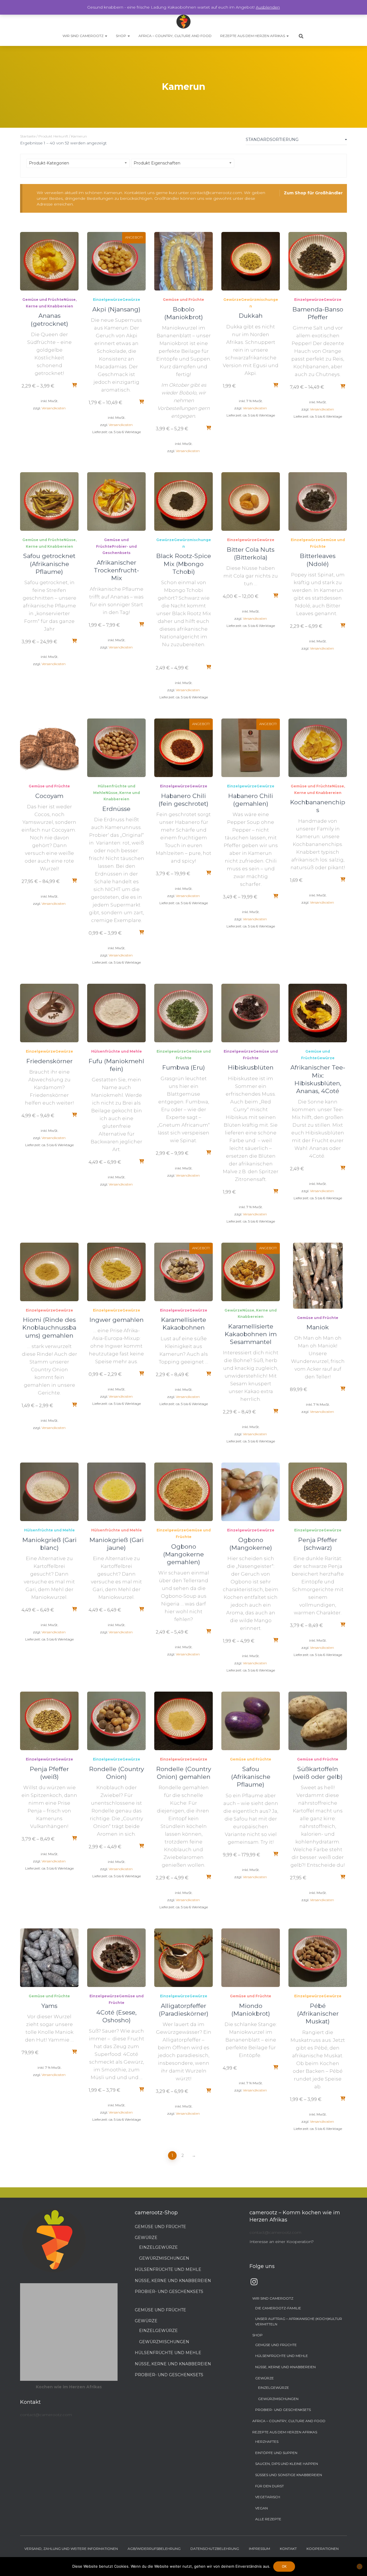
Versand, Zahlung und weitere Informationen (71, 2549)
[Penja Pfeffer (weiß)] (49, 1721)
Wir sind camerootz (83, 36)
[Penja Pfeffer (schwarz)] (318, 1492)
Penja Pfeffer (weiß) (49, 1773)
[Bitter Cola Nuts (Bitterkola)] (251, 501)
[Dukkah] (251, 261)
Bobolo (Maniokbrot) (184, 313)
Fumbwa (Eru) (184, 1067)
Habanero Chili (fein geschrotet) (183, 800)
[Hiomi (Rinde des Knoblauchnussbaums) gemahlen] (49, 1272)
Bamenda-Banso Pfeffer (318, 313)
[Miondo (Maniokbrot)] (251, 1958)
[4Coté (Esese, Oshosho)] (116, 1958)
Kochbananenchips (318, 806)
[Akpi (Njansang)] (116, 261)
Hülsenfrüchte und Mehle (117, 1051)
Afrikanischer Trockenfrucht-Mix (116, 570)
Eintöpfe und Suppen (276, 2453)
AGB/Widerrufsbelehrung (154, 2549)
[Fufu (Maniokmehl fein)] (116, 1013)
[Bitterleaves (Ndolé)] (318, 501)
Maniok (318, 1327)
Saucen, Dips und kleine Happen (287, 2464)
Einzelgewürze (108, 300)
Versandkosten (54, 408)
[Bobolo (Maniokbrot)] (183, 261)
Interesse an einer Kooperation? (282, 2242)
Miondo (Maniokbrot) (251, 2010)
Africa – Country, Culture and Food (175, 36)
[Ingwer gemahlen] (116, 1272)
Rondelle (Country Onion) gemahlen (184, 1773)
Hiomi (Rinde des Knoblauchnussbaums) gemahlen (49, 1327)
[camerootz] (183, 22)
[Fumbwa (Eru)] (183, 1013)
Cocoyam (49, 796)
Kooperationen (323, 2549)
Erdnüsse (116, 809)
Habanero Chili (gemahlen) (251, 800)
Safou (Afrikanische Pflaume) (251, 1777)
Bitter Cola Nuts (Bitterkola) (251, 553)
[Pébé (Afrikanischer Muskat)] (318, 1958)
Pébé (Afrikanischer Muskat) (318, 2014)
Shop (121, 36)
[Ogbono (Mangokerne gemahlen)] (183, 1492)
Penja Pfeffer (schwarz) (318, 1544)
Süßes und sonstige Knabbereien (289, 2475)
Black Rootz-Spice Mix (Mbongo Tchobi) (184, 564)
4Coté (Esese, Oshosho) (116, 2016)
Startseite (28, 136)
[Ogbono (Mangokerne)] (251, 1492)
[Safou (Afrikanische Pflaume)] (251, 1721)
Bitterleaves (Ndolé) (318, 560)
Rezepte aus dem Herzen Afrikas (253, 36)
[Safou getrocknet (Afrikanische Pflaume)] (49, 501)
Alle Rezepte (268, 2519)
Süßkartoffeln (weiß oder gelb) (318, 1773)
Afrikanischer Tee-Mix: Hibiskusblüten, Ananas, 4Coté (318, 1079)
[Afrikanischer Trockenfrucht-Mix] (116, 501)
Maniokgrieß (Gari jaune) (117, 1544)
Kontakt (288, 2549)
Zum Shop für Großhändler (313, 193)
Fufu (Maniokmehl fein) (116, 1065)
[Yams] (49, 1958)
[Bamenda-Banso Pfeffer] (318, 261)
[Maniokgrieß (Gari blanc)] (49, 1492)
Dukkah (251, 316)
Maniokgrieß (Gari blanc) (49, 1544)
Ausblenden (268, 7)
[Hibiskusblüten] (251, 1013)
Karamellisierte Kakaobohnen (184, 1324)
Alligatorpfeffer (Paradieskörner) (184, 2010)
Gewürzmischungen (164, 2258)
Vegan (261, 2508)
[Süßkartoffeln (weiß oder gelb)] (318, 1721)
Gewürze (131, 300)
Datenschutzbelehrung (215, 2549)
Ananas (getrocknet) (49, 319)
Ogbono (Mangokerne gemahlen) (183, 1554)
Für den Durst (270, 2486)
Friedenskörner (49, 1061)
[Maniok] (318, 1276)
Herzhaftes (267, 2442)
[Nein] (360, 2567)
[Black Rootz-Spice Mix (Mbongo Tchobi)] (183, 501)
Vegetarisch (268, 2497)
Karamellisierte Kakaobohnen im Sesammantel (251, 1334)
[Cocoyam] (49, 748)
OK (284, 2567)
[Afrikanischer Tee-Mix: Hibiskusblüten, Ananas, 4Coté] (318, 1013)
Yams (49, 2006)
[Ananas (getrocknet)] (49, 261)
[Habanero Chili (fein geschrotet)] (183, 748)
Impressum (259, 2549)
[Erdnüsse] (116, 748)
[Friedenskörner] (49, 1013)
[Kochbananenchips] (318, 748)
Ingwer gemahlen (117, 1320)
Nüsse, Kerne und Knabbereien (173, 2281)
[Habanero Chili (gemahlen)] (251, 748)
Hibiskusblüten (251, 1067)
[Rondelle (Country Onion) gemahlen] (183, 1721)
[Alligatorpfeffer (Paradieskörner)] (183, 1958)
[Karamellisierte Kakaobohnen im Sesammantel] (251, 1272)
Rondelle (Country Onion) (117, 1773)
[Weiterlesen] (74, 385)
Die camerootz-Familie (278, 2308)
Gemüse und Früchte (43, 300)
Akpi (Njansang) (116, 309)
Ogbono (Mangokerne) (251, 1544)
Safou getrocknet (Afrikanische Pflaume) (49, 564)
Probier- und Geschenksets (169, 2292)
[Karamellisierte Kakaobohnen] (183, 1272)
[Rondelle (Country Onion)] (116, 1721)
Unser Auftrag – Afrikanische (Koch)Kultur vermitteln (299, 2321)
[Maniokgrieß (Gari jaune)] (116, 1492)
